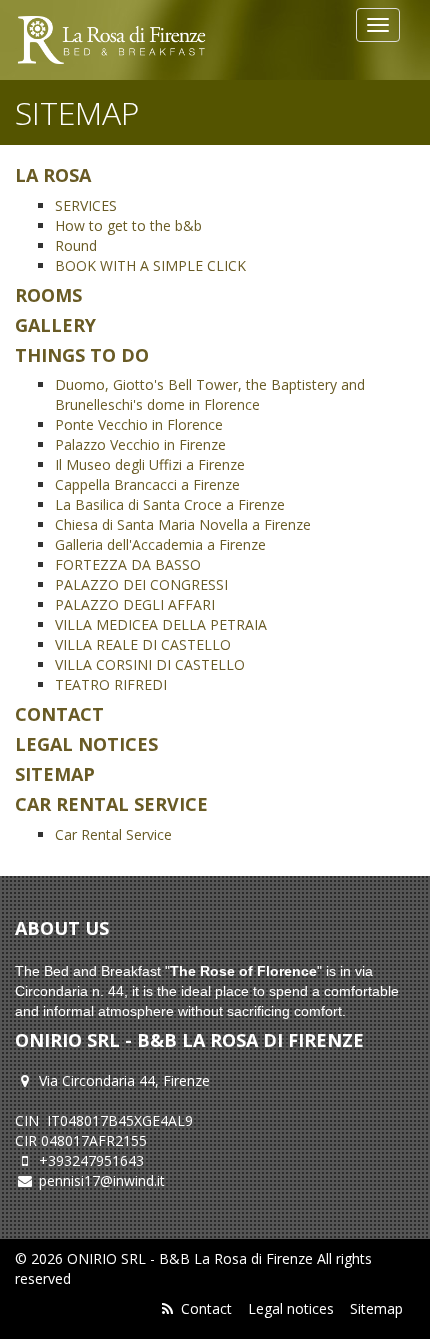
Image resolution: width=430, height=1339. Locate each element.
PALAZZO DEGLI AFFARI (135, 604)
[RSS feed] (167, 1308)
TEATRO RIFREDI (111, 684)
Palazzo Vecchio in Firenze (140, 444)
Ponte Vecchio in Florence (139, 424)
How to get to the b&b (128, 225)
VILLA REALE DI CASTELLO (143, 644)
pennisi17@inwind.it (102, 1180)
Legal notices (291, 1308)
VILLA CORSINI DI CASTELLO (150, 664)
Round (76, 245)
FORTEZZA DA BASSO (128, 564)
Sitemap (376, 1308)
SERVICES (86, 205)
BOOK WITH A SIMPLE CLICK (150, 265)
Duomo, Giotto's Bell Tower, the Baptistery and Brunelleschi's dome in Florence (210, 394)
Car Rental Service (113, 834)
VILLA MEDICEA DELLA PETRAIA (161, 624)
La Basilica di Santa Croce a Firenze (170, 504)
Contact (206, 1308)
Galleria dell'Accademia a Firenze (160, 544)
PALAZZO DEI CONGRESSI (141, 584)
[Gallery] (111, 40)
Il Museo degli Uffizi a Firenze (150, 464)
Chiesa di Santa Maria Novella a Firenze (183, 524)
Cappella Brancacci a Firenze (147, 484)
